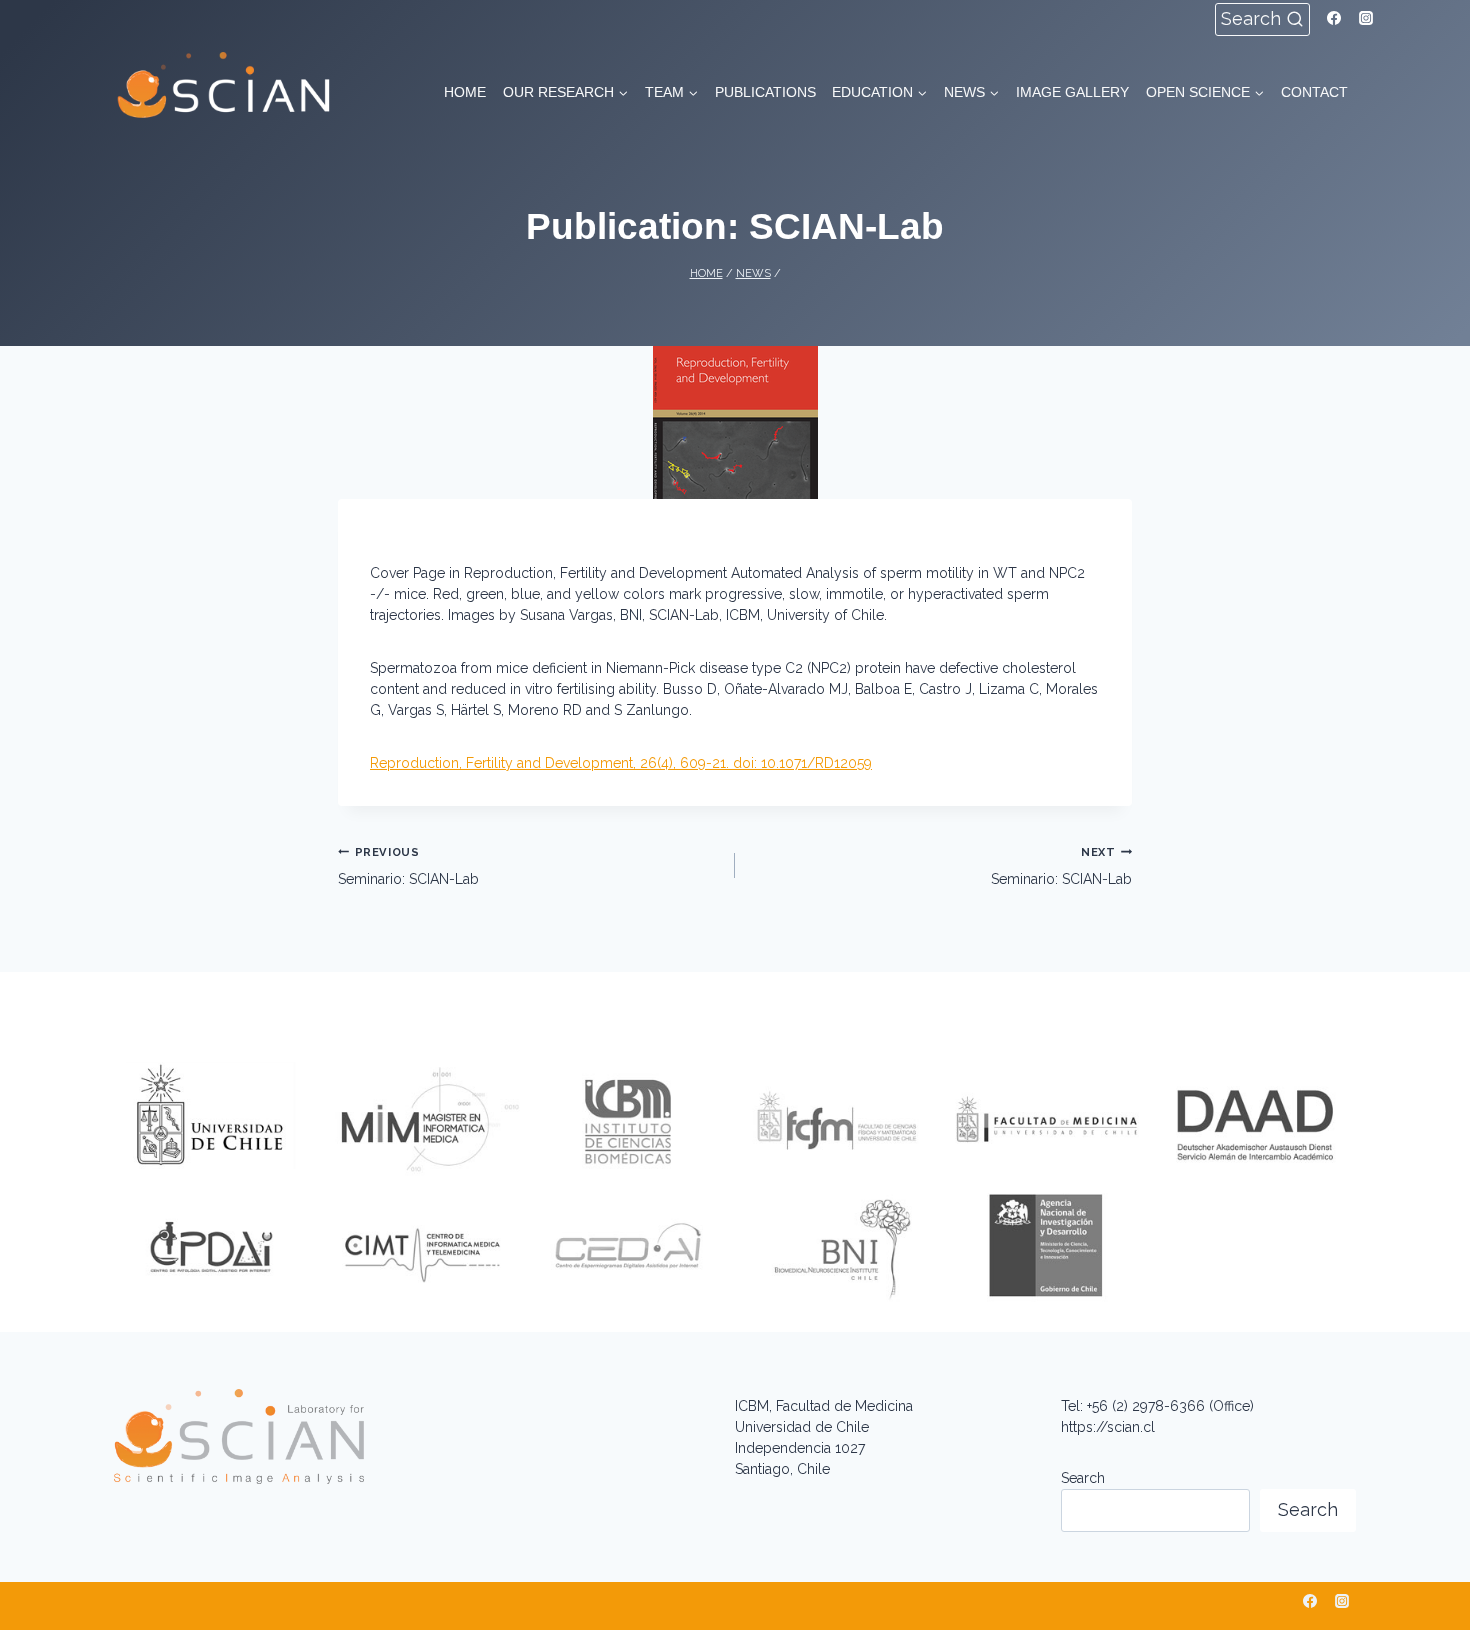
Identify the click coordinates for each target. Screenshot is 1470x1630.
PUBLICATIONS (765, 92)
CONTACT (1314, 92)
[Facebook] (1334, 18)
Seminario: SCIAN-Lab (408, 866)
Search (1083, 1478)
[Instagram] (1366, 18)
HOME (465, 92)
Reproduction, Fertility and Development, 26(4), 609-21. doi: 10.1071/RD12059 (621, 763)
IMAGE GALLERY (1072, 92)
